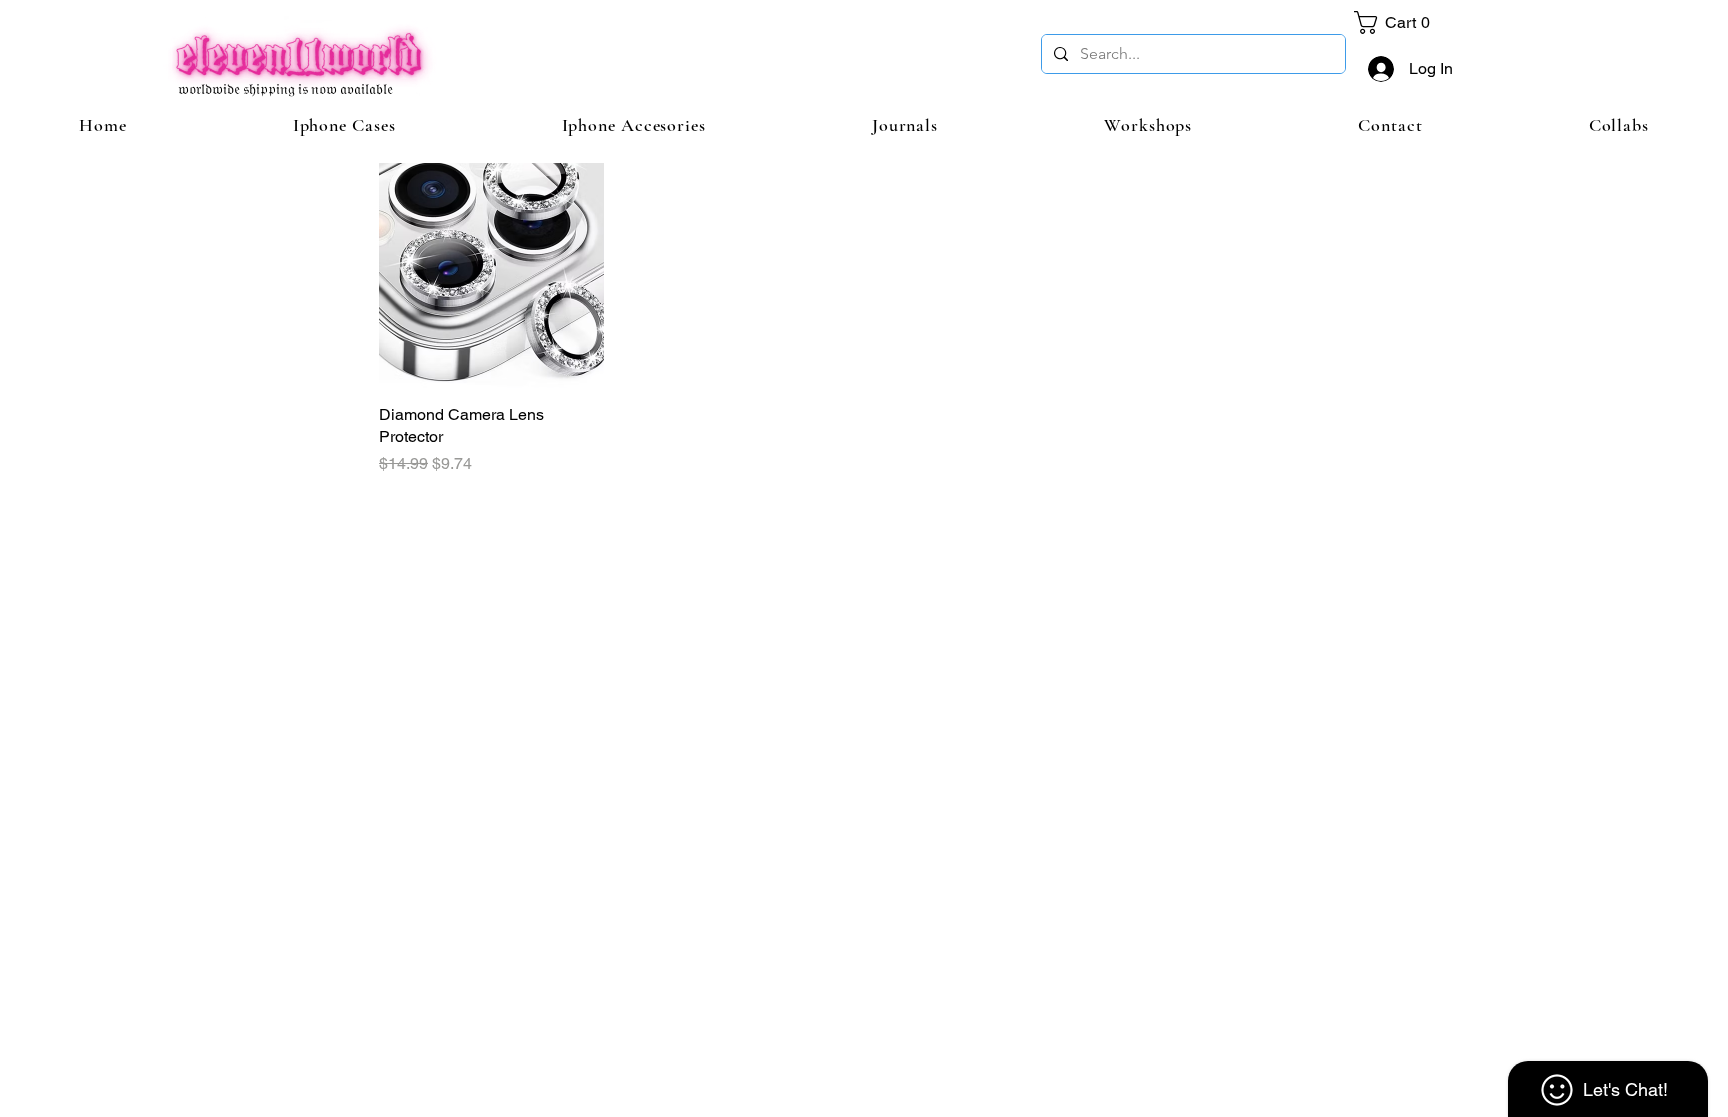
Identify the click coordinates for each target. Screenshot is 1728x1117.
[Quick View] (491, 275)
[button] (1397, 22)
